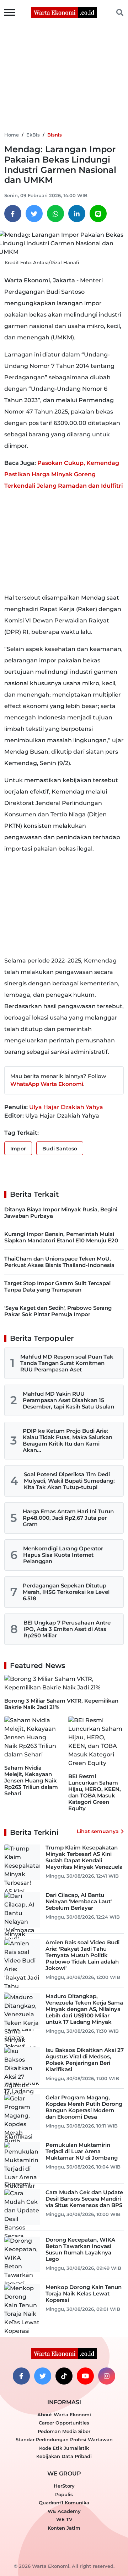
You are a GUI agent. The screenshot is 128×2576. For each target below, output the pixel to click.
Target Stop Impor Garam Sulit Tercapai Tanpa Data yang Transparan (57, 1286)
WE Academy (64, 2511)
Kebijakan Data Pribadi (64, 2456)
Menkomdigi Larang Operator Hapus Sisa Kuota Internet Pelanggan (63, 1555)
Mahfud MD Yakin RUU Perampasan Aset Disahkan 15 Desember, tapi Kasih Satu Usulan (68, 1400)
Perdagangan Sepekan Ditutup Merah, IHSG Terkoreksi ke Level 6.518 (66, 1592)
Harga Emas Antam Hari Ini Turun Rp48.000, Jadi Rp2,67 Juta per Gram (68, 1518)
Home (12, 135)
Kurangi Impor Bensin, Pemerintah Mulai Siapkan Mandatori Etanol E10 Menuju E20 (61, 1237)
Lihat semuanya (98, 1831)
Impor (18, 1149)
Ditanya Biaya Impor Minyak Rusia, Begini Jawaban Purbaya (61, 1213)
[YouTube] (85, 2376)
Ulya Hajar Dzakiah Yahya (66, 1107)
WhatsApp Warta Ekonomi (47, 1084)
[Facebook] (13, 214)
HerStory (64, 2486)
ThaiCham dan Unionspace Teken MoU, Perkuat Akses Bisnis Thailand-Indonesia (59, 1262)
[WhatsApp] (55, 214)
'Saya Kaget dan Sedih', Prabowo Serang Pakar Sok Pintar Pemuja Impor (58, 1311)
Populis (64, 2494)
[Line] (98, 214)
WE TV (64, 2519)
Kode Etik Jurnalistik (64, 2448)
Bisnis (55, 135)
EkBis (33, 135)
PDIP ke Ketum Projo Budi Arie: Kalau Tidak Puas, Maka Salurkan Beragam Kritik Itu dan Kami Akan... (68, 1440)
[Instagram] (107, 2376)
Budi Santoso (60, 1149)
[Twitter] (34, 214)
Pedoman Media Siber (64, 2431)
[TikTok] (64, 2376)
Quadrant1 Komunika (64, 2503)
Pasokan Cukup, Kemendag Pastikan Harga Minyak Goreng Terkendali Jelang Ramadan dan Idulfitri (64, 474)
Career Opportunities (64, 2423)
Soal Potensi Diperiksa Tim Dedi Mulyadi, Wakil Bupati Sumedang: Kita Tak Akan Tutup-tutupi (69, 1481)
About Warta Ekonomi (64, 2415)
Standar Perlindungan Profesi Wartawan (64, 2439)
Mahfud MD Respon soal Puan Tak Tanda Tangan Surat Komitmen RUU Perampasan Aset (67, 1363)
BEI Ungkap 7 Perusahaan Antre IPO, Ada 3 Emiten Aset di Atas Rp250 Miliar (67, 1629)
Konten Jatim (64, 2528)
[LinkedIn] (77, 214)
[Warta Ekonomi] (64, 12)
